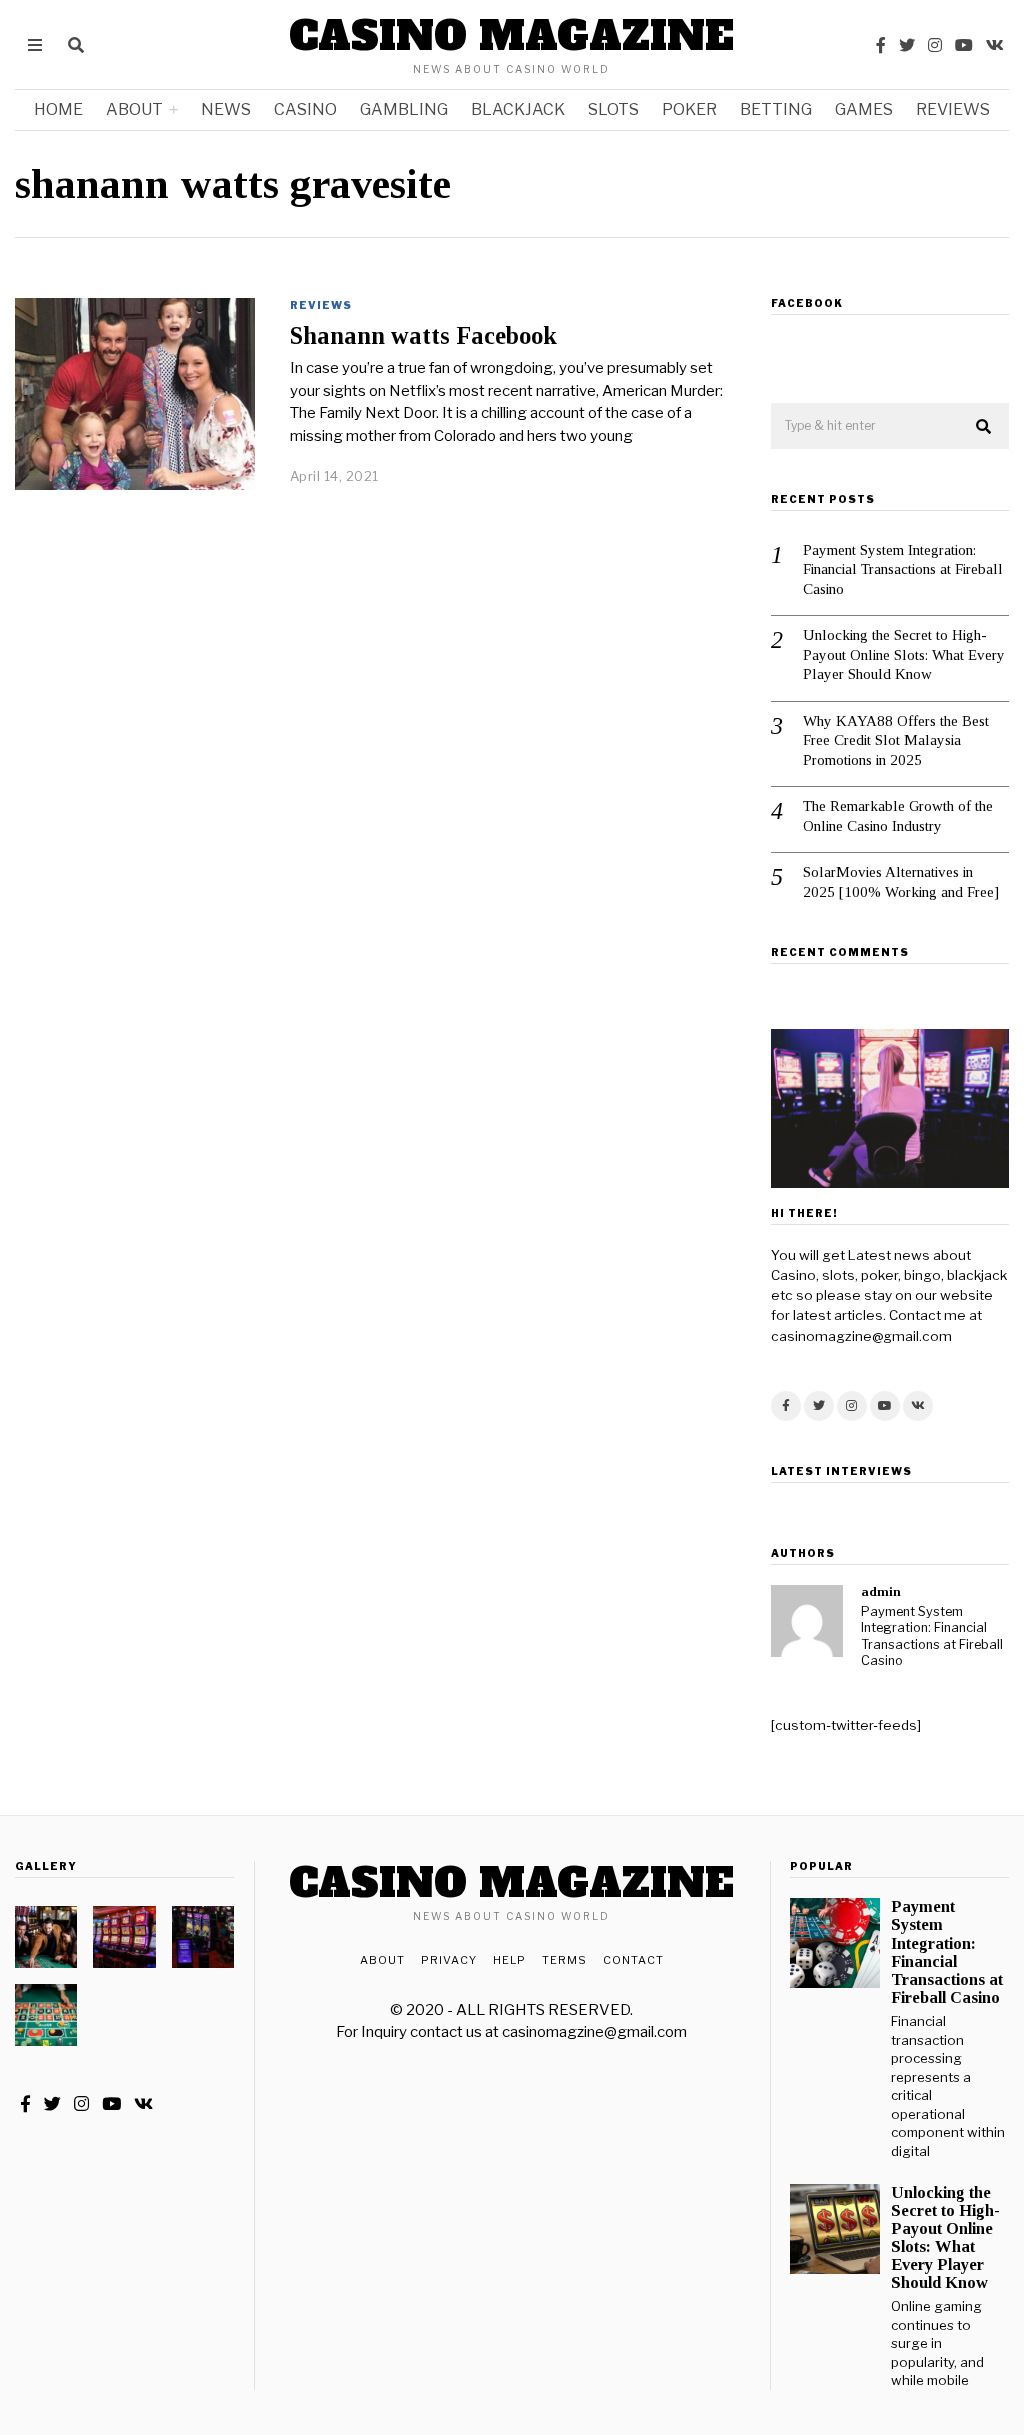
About (134, 109)
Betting (776, 109)
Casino (305, 109)
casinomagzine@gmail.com (594, 2032)
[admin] (807, 1621)
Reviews (953, 109)
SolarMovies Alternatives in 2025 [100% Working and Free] (901, 882)
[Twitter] (907, 45)
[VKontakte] (995, 45)
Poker (689, 109)
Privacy (449, 1960)
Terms (564, 1960)
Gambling (404, 109)
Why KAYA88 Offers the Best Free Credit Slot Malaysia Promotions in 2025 (896, 740)
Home (58, 109)
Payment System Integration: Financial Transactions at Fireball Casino (903, 569)
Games (864, 109)
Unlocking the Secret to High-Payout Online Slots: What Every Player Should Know (904, 654)
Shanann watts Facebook (423, 335)
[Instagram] (935, 45)
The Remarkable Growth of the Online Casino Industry (898, 816)
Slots (613, 109)
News (226, 109)
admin (881, 1591)
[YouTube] (964, 45)
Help (509, 1960)
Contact (633, 1960)
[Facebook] (881, 45)
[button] (985, 427)
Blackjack (518, 109)
